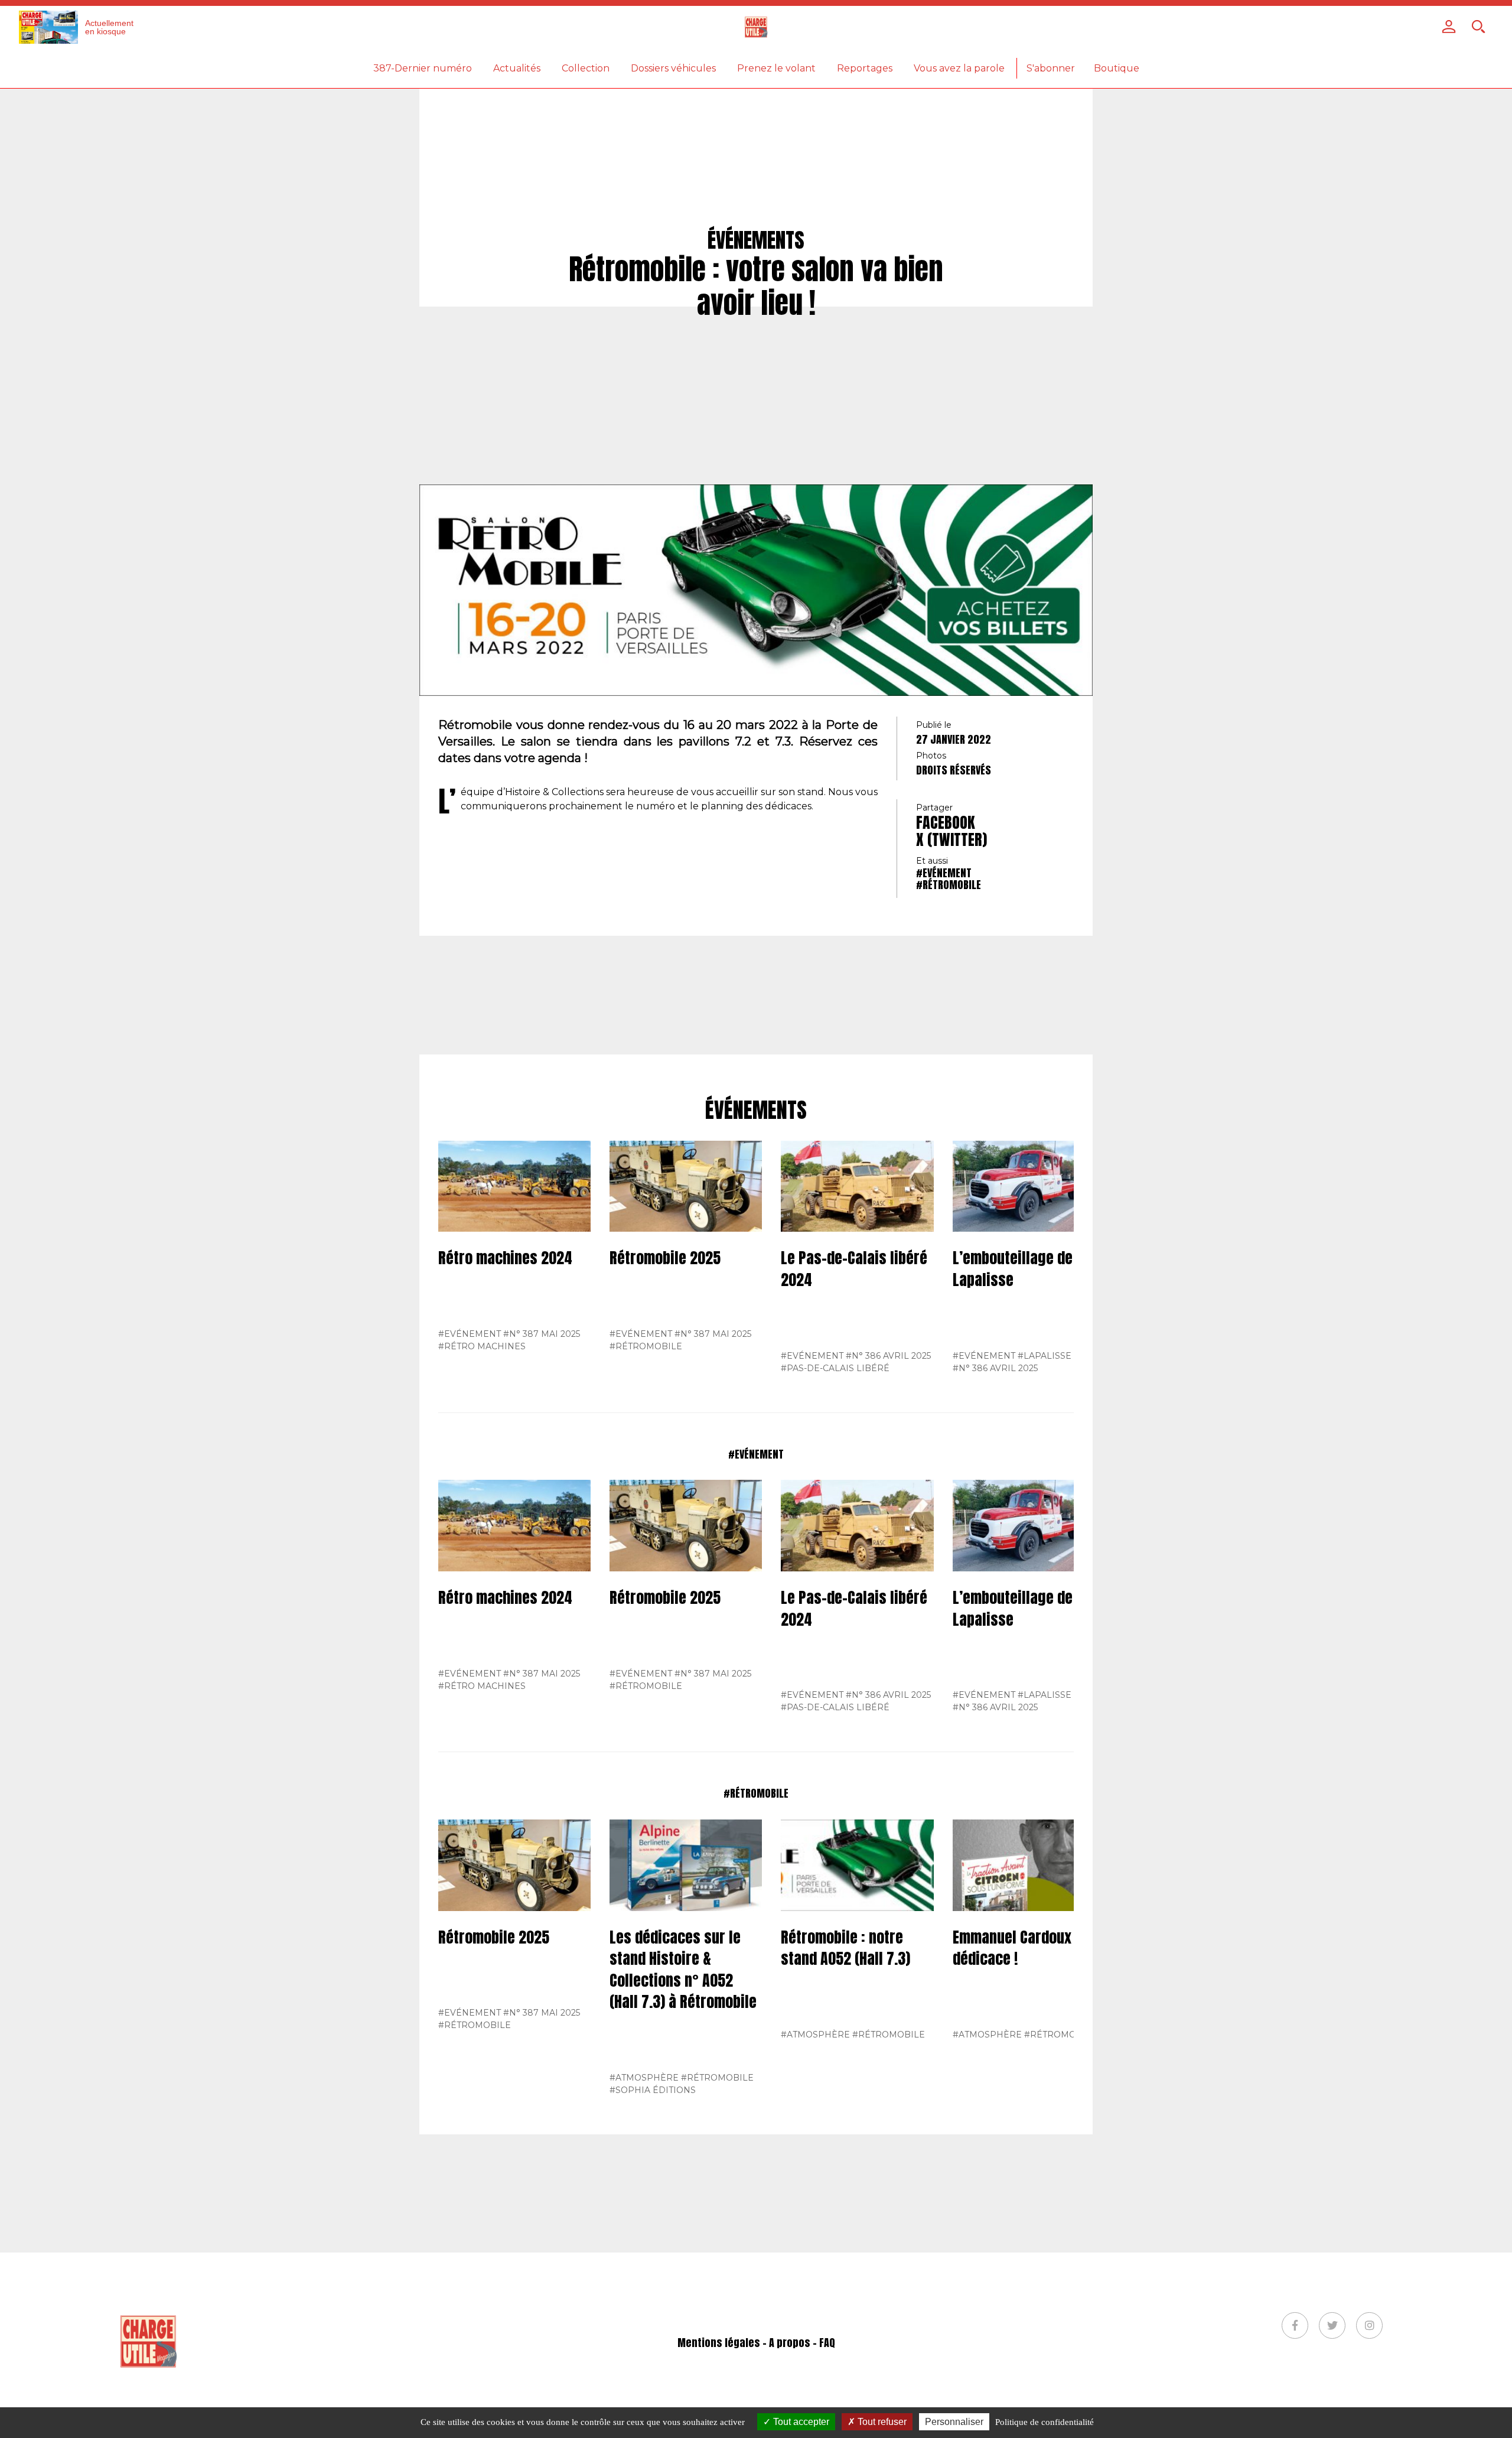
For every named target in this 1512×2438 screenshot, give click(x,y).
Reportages (865, 68)
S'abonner (1051, 68)
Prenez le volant (776, 68)
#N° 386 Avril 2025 (888, 1356)
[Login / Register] (1449, 27)
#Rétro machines (482, 1346)
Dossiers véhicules (673, 68)
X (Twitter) (951, 839)
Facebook (946, 822)
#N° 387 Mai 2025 (542, 1334)
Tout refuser (881, 2422)
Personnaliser (954, 2422)
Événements (756, 1111)
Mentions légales (719, 2343)
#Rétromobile (949, 885)
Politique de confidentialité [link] (1045, 2422)
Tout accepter (800, 2422)
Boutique (1117, 68)
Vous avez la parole (959, 68)
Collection (586, 68)
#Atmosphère (644, 2078)
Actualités (517, 68)
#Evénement (944, 873)
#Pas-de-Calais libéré (835, 1368)
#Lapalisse (1045, 1356)
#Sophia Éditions (653, 2090)
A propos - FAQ (802, 2343)
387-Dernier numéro (423, 68)
